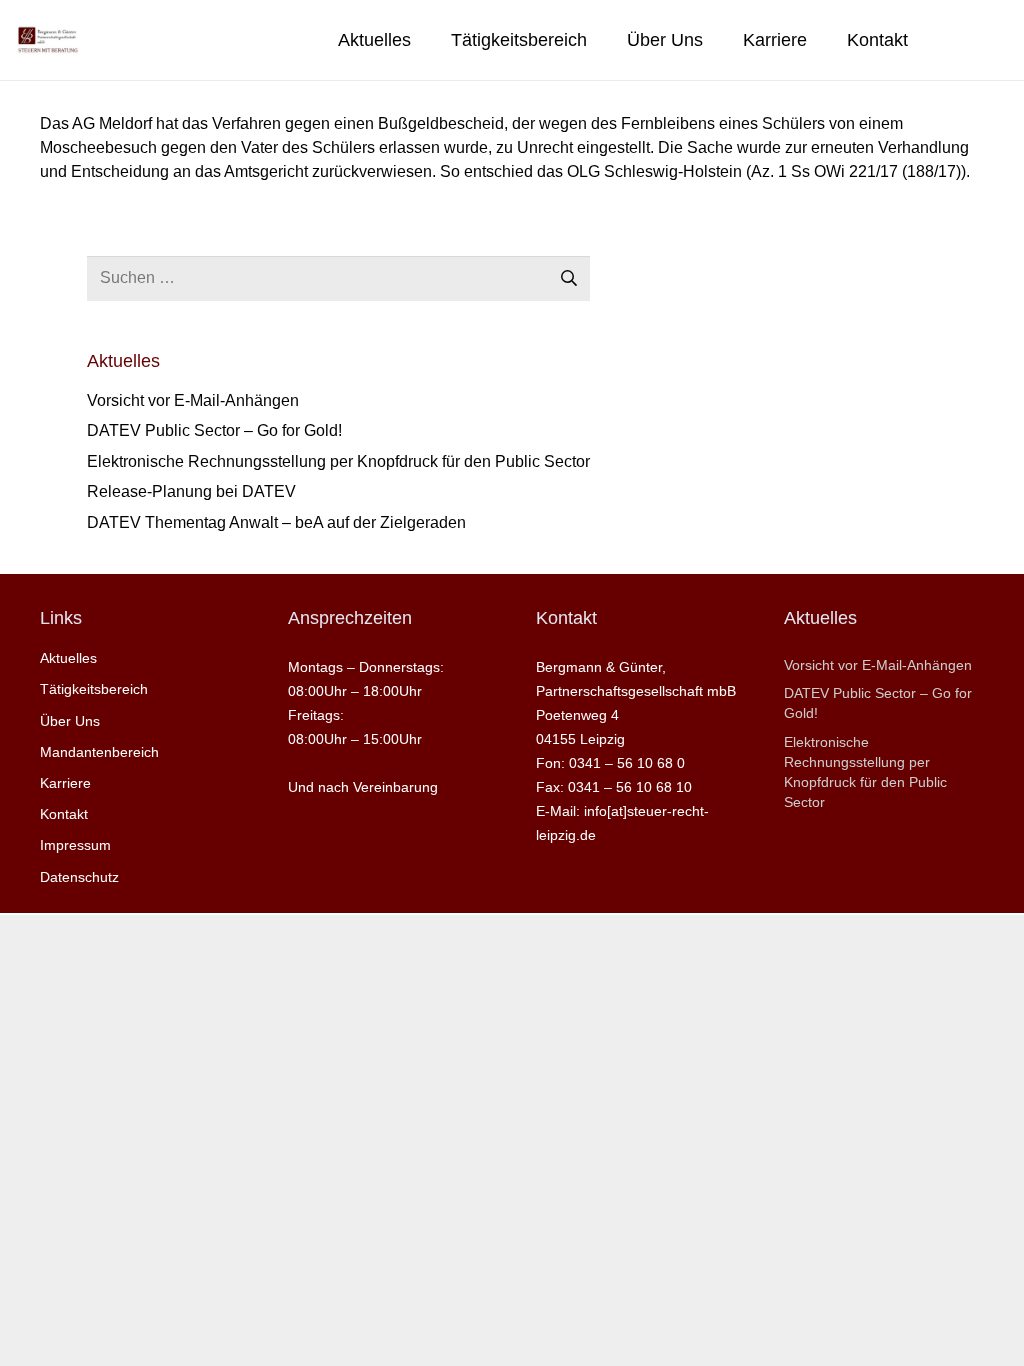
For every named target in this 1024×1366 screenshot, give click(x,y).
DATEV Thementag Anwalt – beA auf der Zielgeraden (276, 522)
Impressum (75, 845)
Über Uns (70, 721)
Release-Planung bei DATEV (191, 491)
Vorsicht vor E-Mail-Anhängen (193, 400)
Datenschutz (79, 877)
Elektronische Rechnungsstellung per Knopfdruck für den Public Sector (338, 461)
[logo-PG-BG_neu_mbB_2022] (47, 40)
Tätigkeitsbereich (94, 689)
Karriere (65, 783)
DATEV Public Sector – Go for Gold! (214, 430)
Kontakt (64, 814)
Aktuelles (68, 658)
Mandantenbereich (99, 752)
